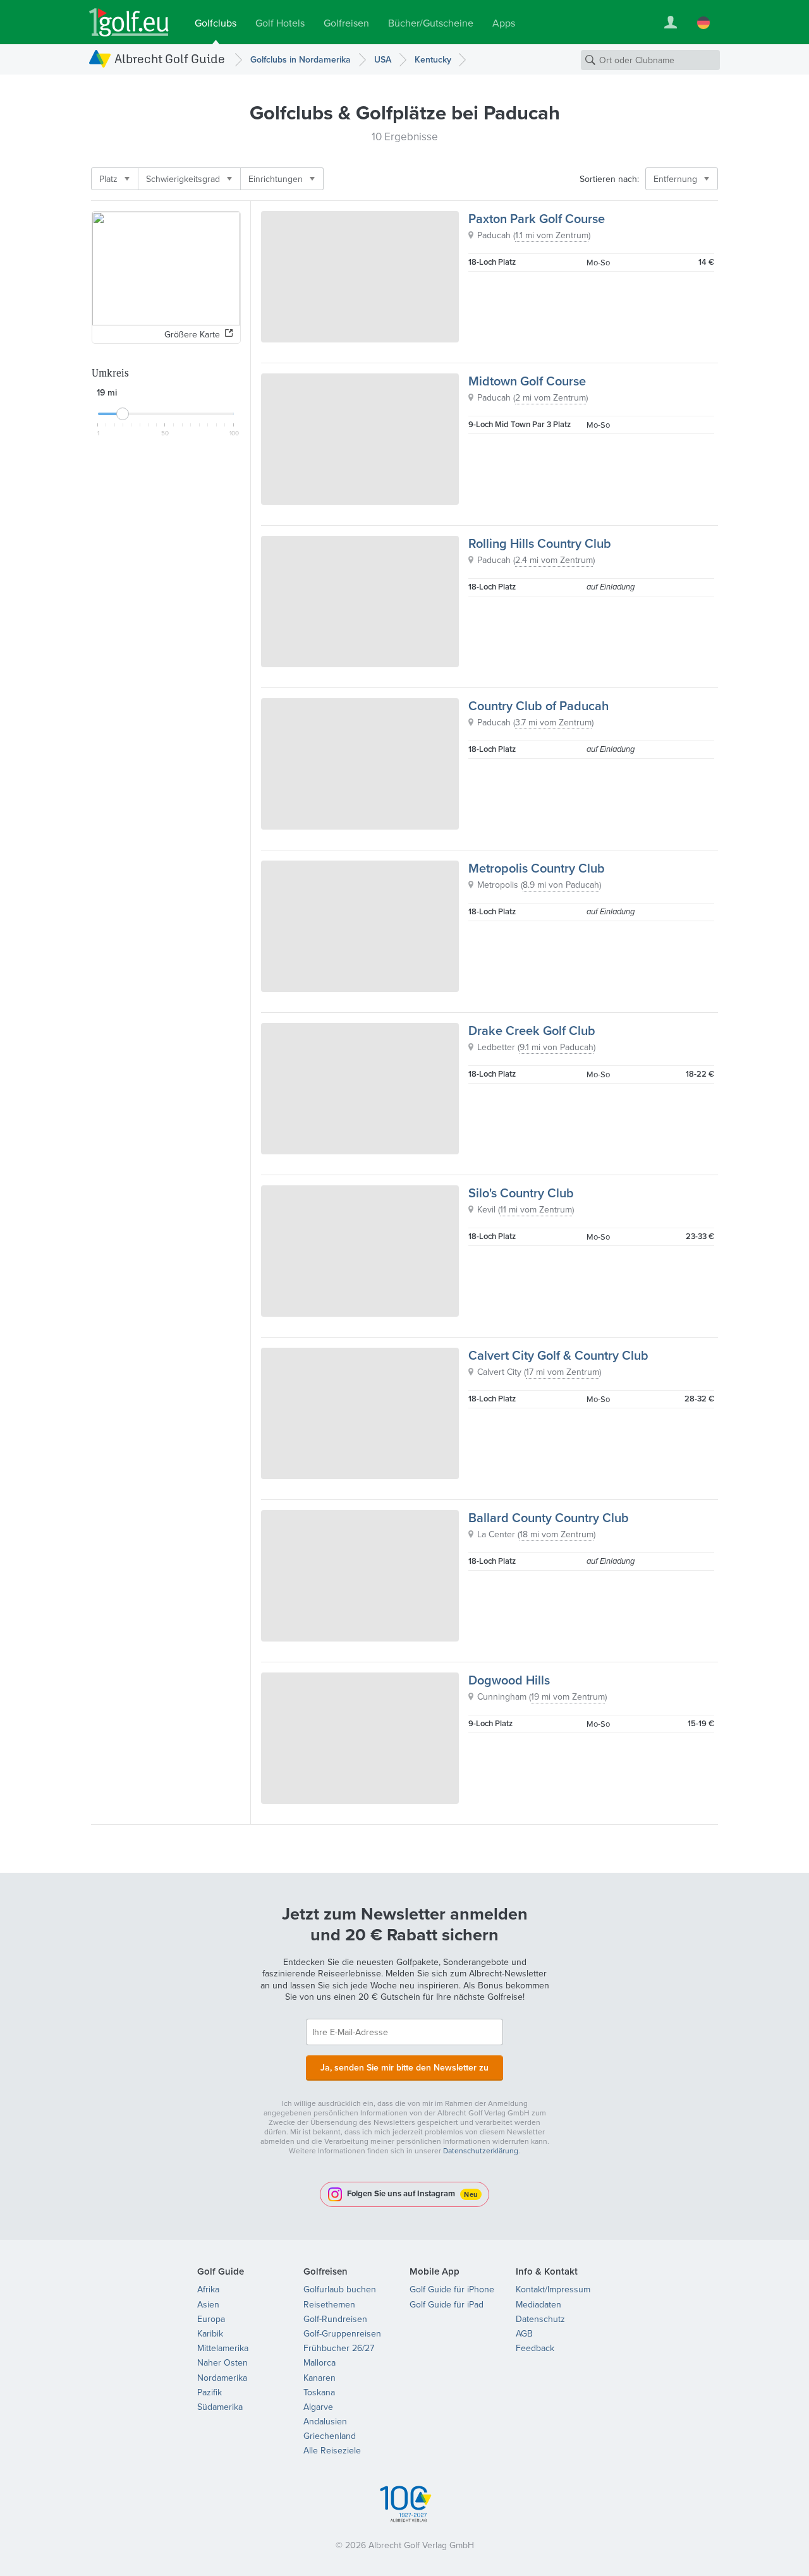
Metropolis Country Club (537, 868)
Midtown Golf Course (527, 381)
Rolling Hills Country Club (540, 543)
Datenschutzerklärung (481, 2150)
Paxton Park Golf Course (537, 218)
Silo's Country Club (521, 1193)
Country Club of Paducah (538, 705)
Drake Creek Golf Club (532, 1030)
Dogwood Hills (509, 1680)
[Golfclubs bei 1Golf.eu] (129, 22)
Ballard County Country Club (549, 1517)
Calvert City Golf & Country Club (558, 1355)
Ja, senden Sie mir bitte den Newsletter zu (404, 2067)
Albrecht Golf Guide (170, 58)
